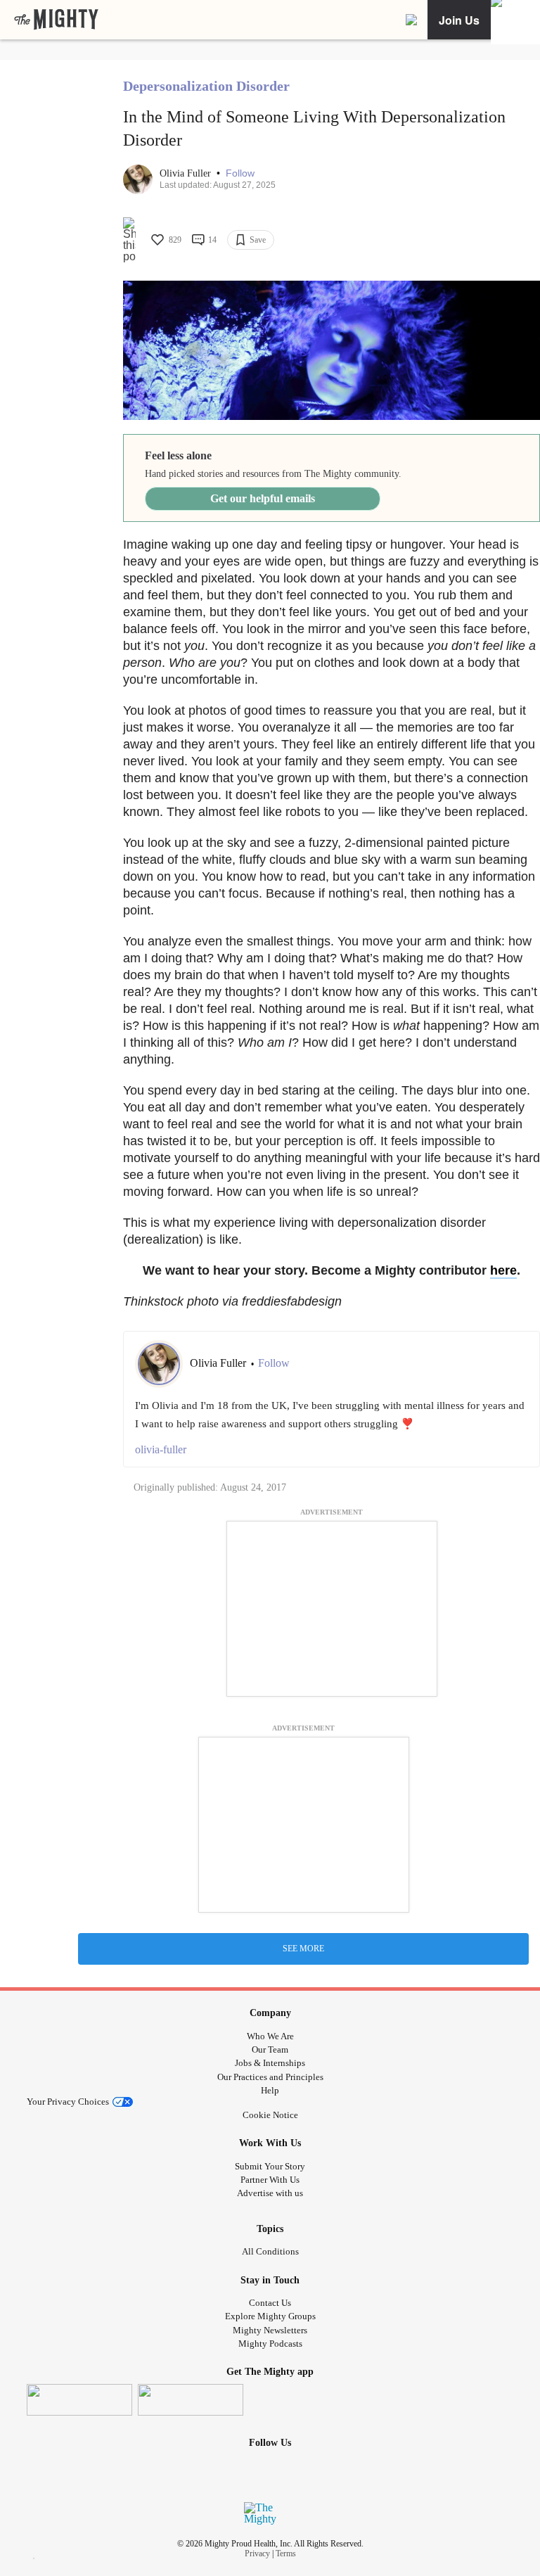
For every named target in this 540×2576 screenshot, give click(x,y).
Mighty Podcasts (270, 2344)
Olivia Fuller (187, 173)
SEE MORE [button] (303, 1949)
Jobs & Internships (270, 2063)
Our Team (270, 2049)
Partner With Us (270, 2180)
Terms (286, 2553)
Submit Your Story (270, 2166)
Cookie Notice (270, 2115)
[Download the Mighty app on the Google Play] (191, 2400)
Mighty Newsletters (270, 2330)
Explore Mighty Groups (270, 2316)
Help (270, 2090)
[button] (240, 173)
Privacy (257, 2553)
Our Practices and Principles (270, 2077)
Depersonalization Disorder (206, 86)
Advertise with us (270, 2193)
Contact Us (270, 2303)
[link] (56, 20)
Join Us (459, 20)
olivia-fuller (161, 1449)
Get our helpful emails (263, 498)
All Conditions (270, 2251)
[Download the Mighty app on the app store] (79, 2400)
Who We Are (270, 2036)
